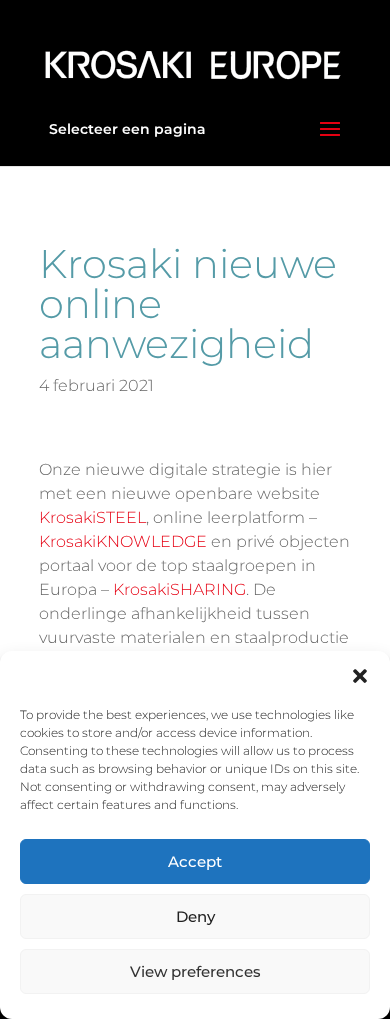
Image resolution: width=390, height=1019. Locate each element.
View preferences (195, 971)
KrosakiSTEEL (92, 517)
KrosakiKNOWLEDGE (123, 541)
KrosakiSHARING (179, 589)
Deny (195, 916)
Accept (195, 861)
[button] (360, 676)
